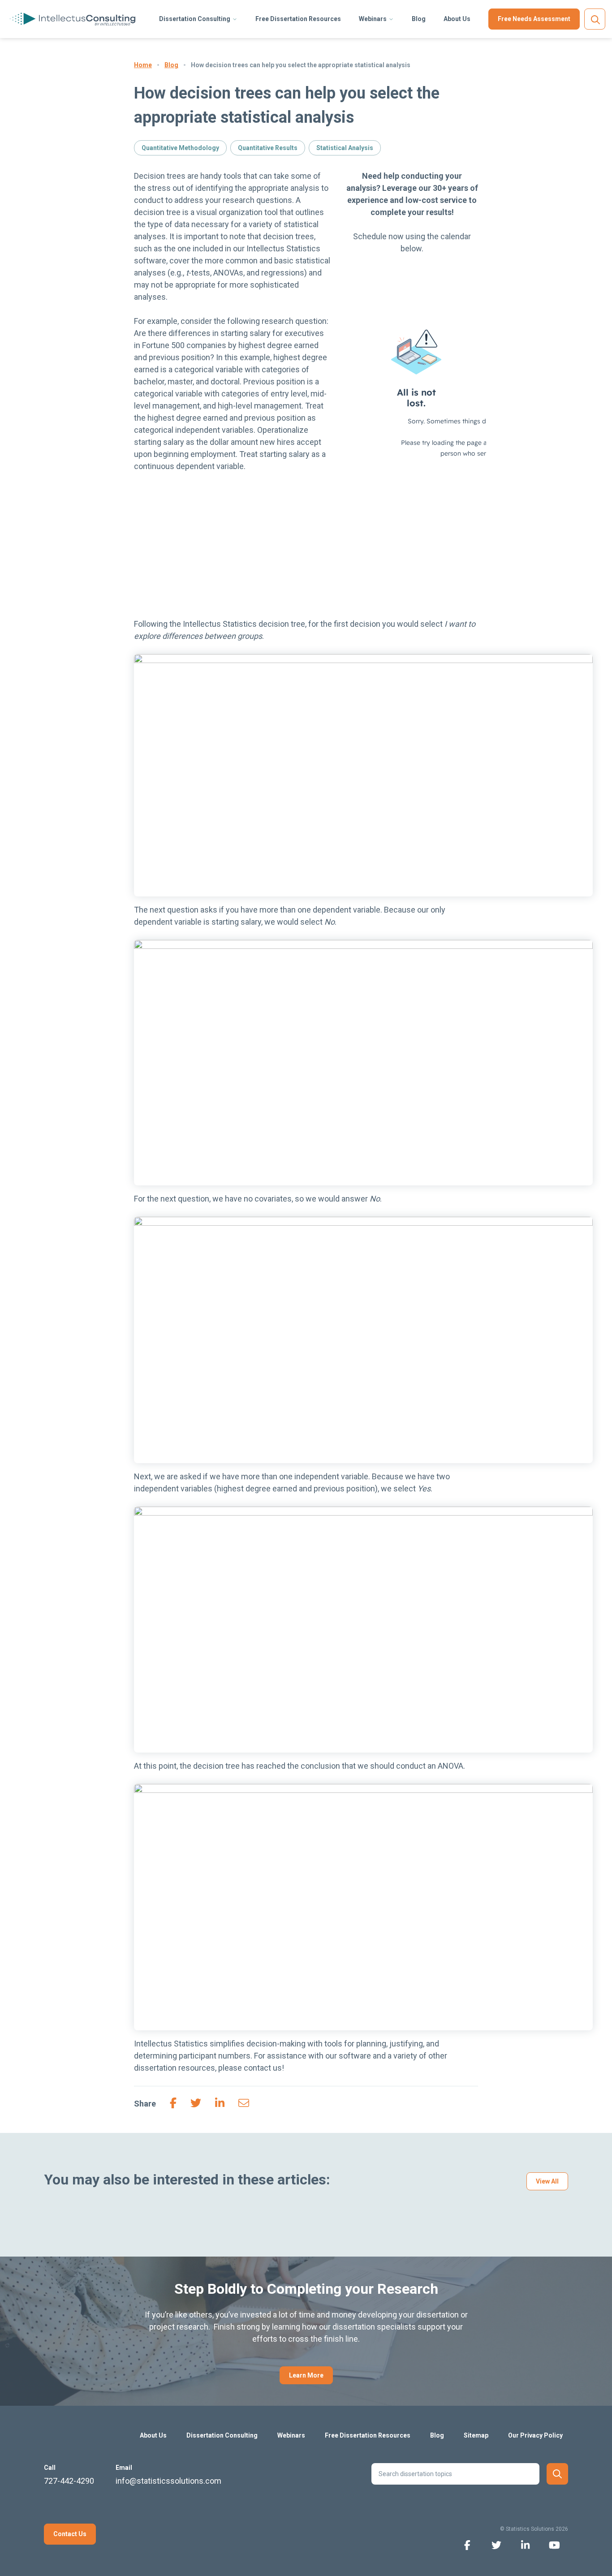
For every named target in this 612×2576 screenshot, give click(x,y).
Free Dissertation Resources (298, 19)
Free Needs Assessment (534, 19)
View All (547, 2181)
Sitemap (476, 2435)
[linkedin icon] (525, 2544)
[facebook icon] (467, 2544)
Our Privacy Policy (535, 2435)
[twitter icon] (496, 2544)
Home (143, 65)
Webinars (373, 19)
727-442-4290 (69, 2481)
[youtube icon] (554, 2544)
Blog (419, 19)
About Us (457, 19)
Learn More (306, 2375)
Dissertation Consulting (195, 19)
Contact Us (70, 2534)
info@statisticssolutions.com (168, 2481)
